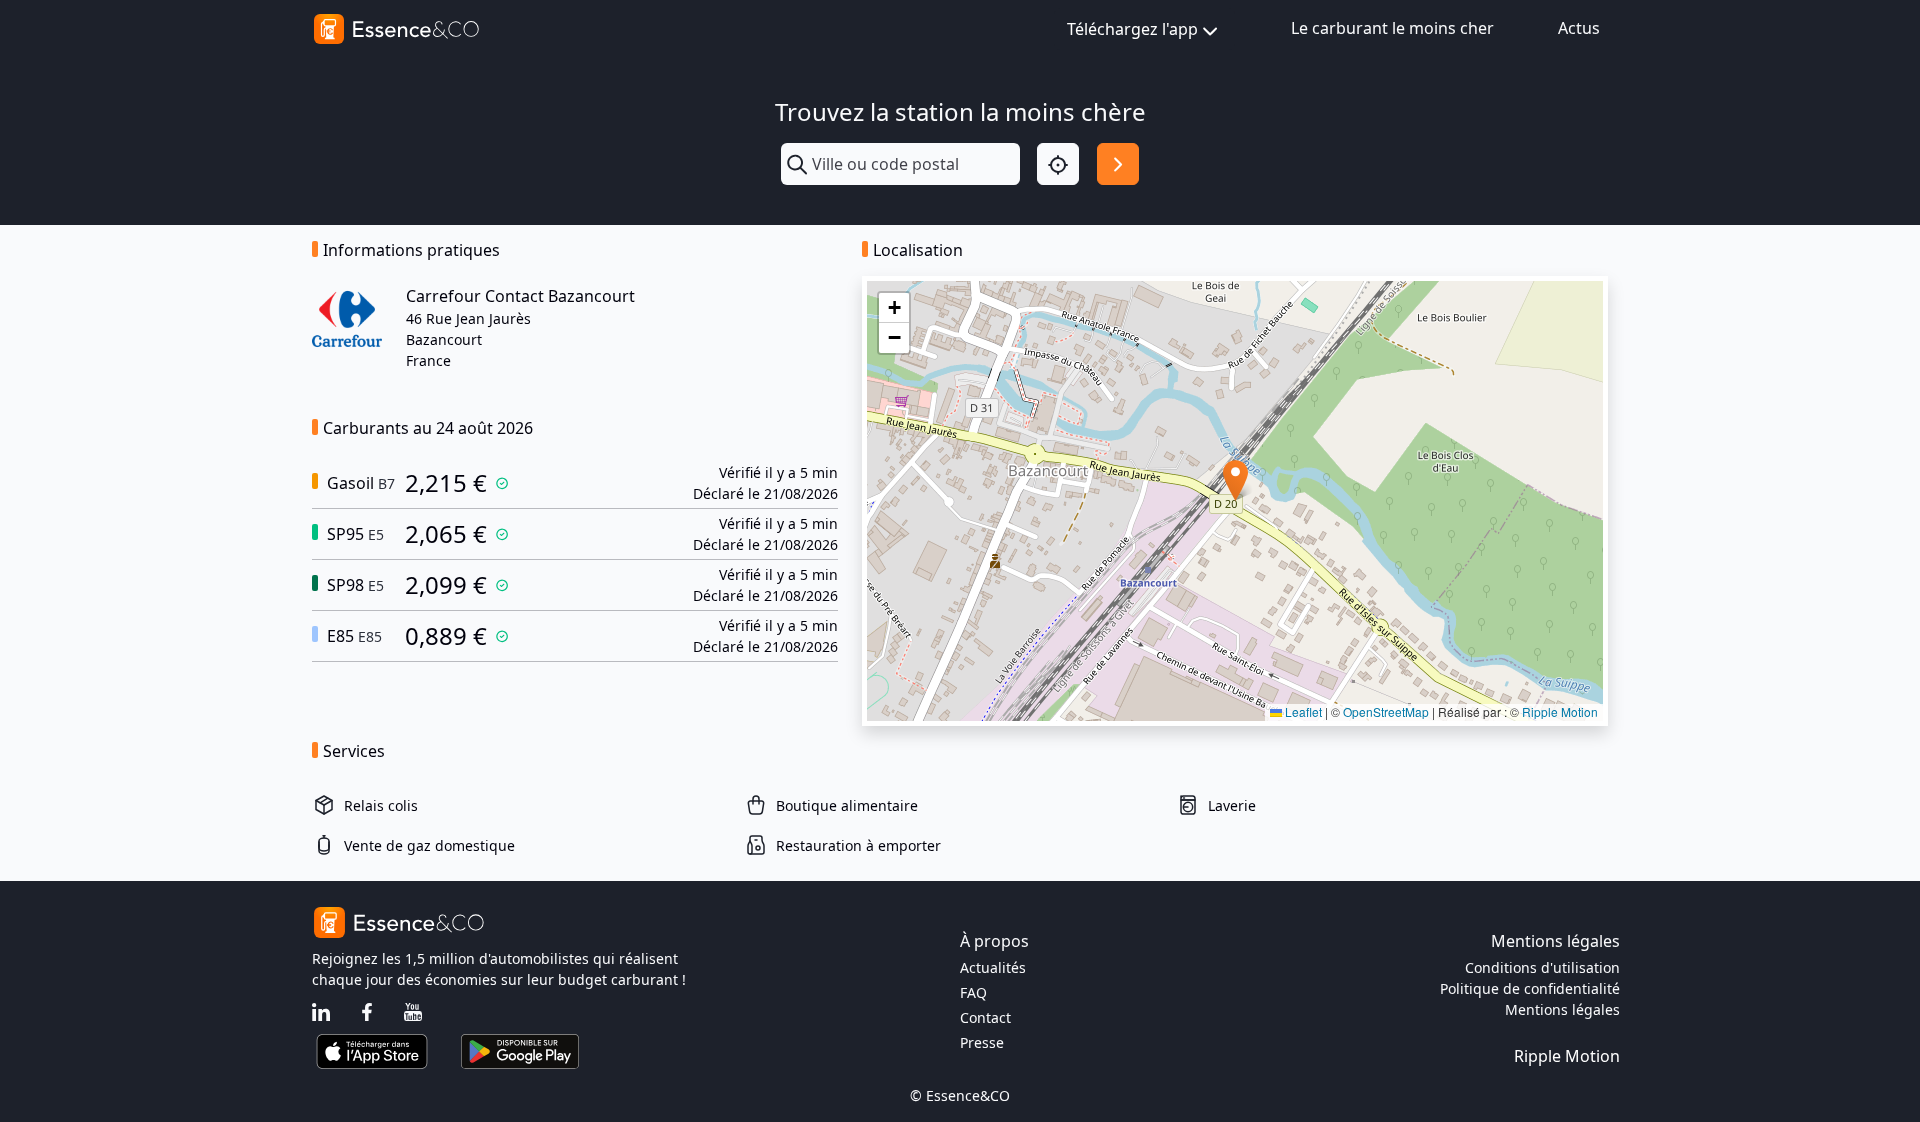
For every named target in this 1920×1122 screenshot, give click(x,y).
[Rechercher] (1118, 164)
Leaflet (1302, 711)
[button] (1235, 480)
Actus (1579, 28)
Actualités (993, 967)
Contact (985, 1017)
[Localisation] (1058, 164)
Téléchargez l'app (1132, 29)
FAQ (973, 992)
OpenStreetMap (1386, 711)
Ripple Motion (1560, 711)
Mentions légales (1562, 1009)
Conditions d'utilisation (1542, 967)
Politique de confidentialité (1530, 988)
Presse (982, 1042)
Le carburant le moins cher (1392, 28)
